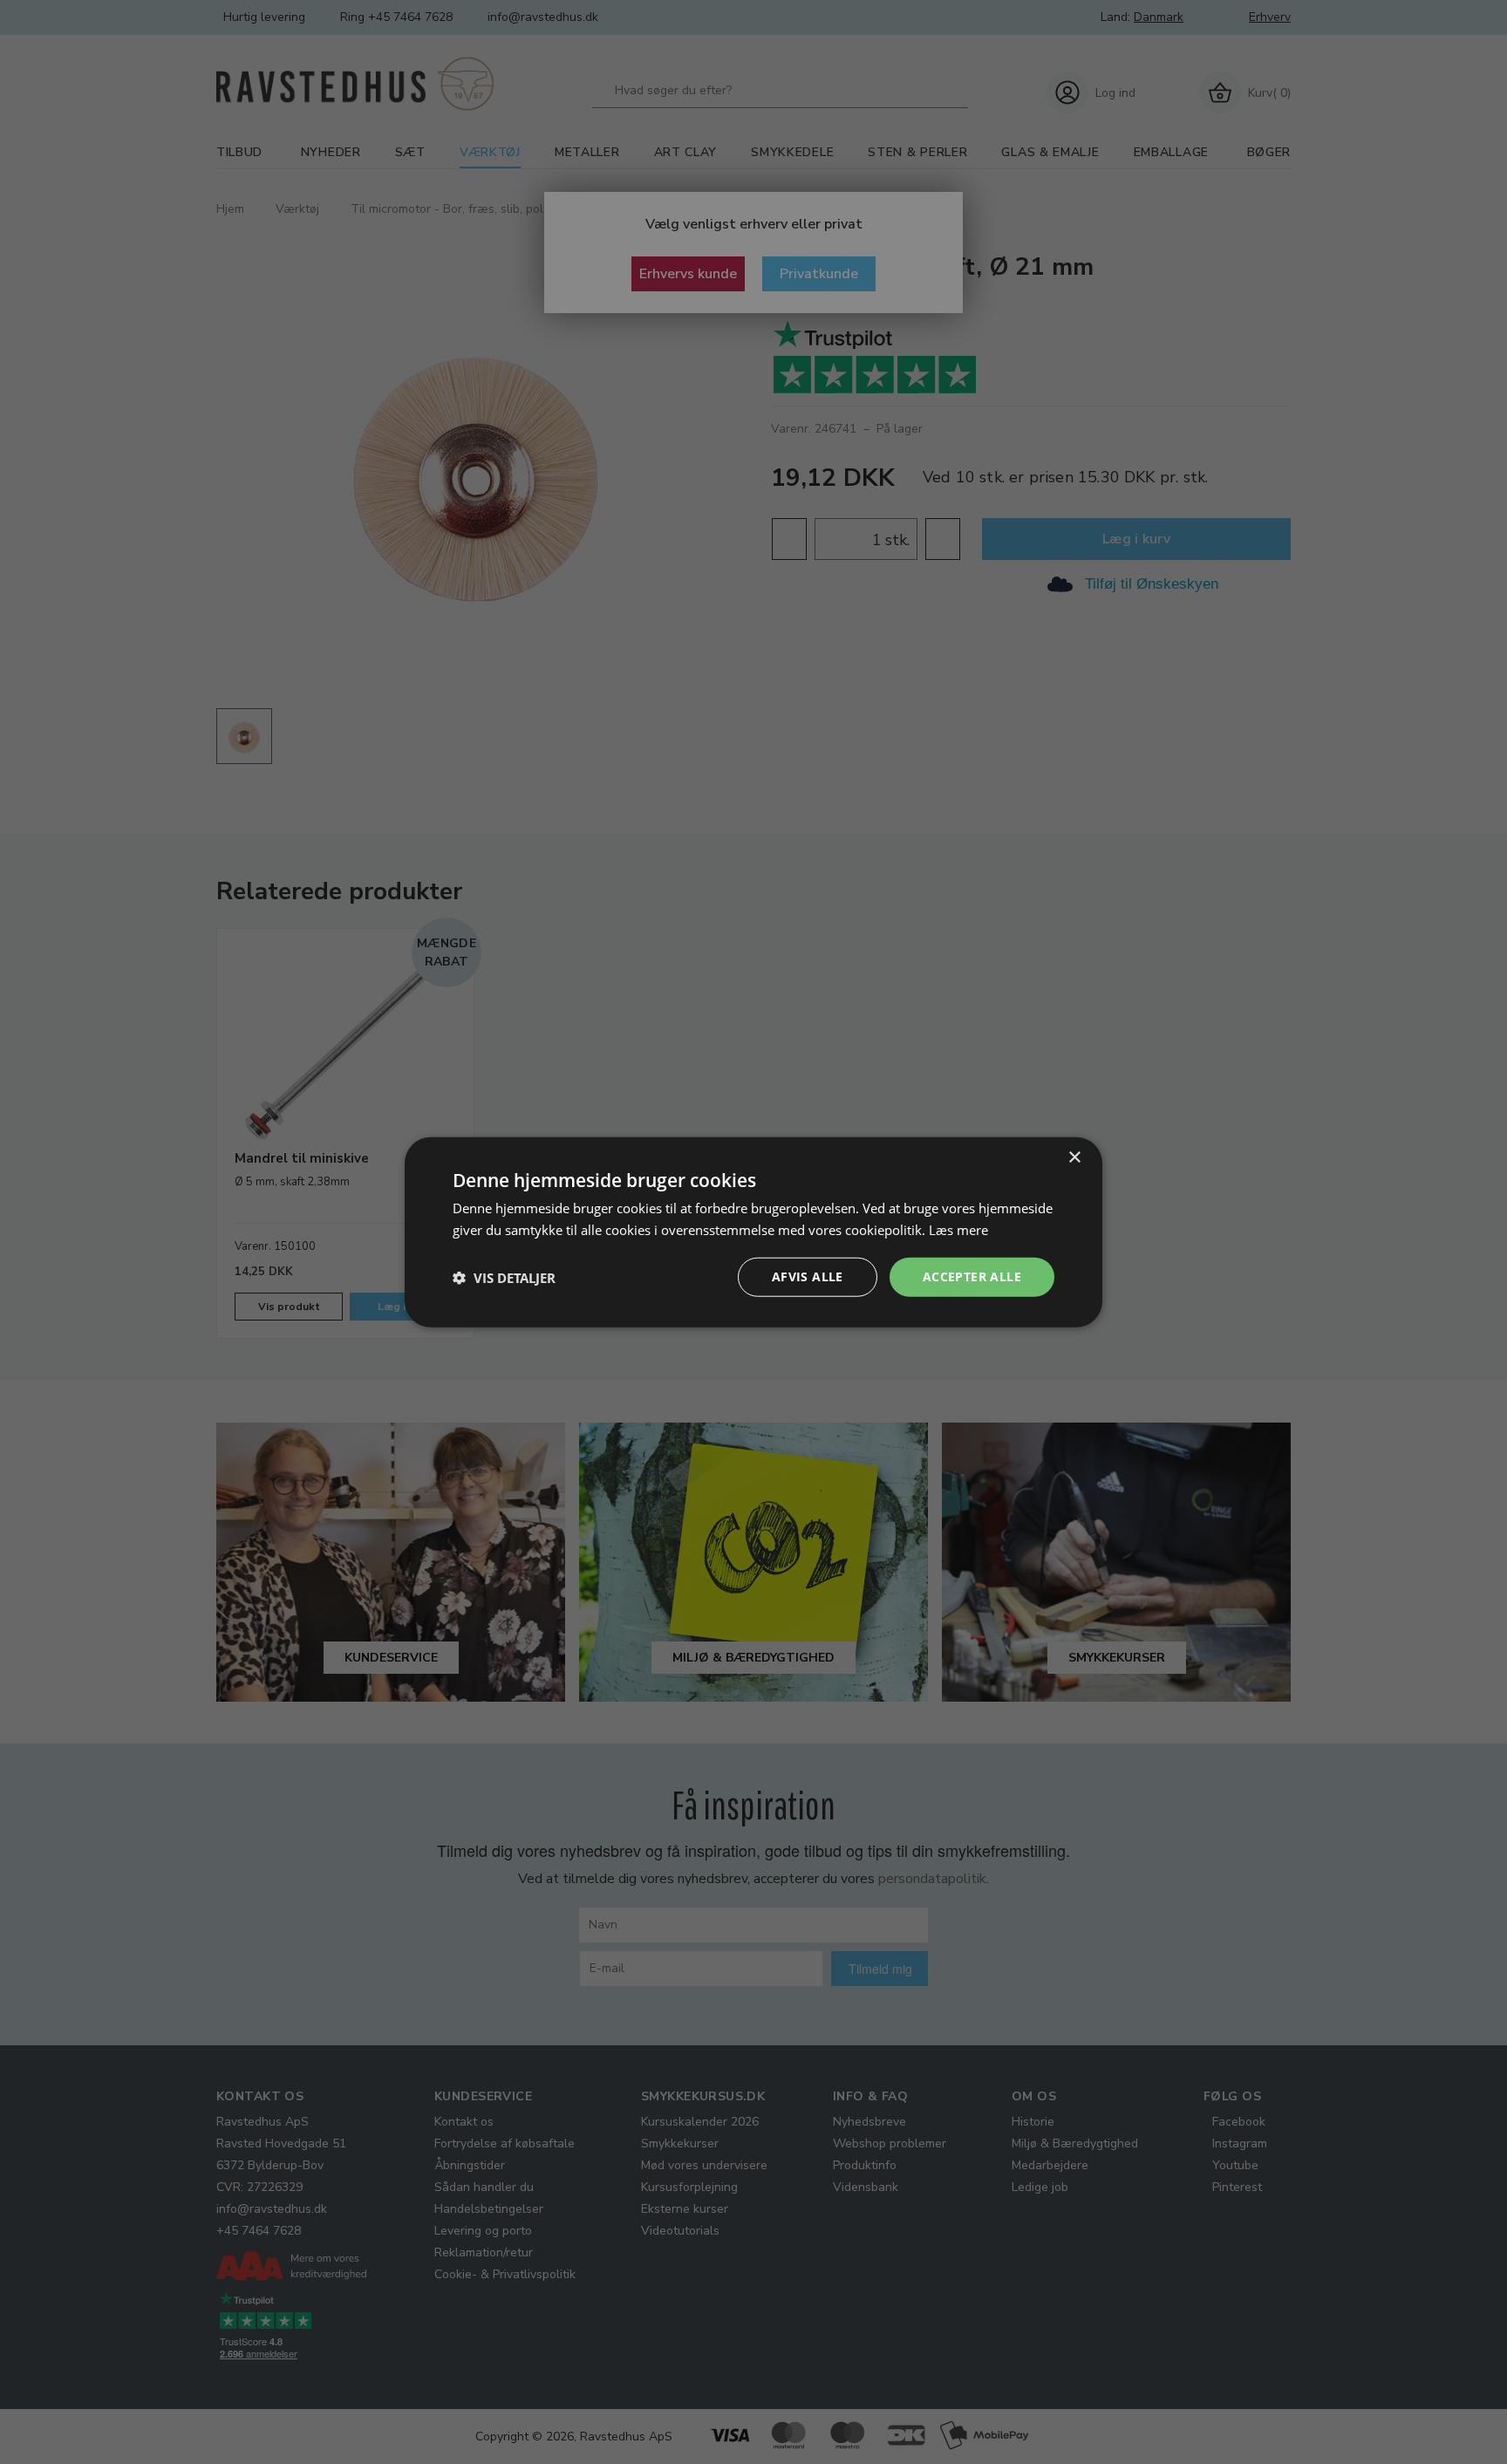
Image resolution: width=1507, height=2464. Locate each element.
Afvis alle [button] (808, 1276)
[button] (504, 1277)
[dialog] (753, 1232)
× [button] (1074, 1157)
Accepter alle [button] (972, 1276)
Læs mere (958, 1229)
